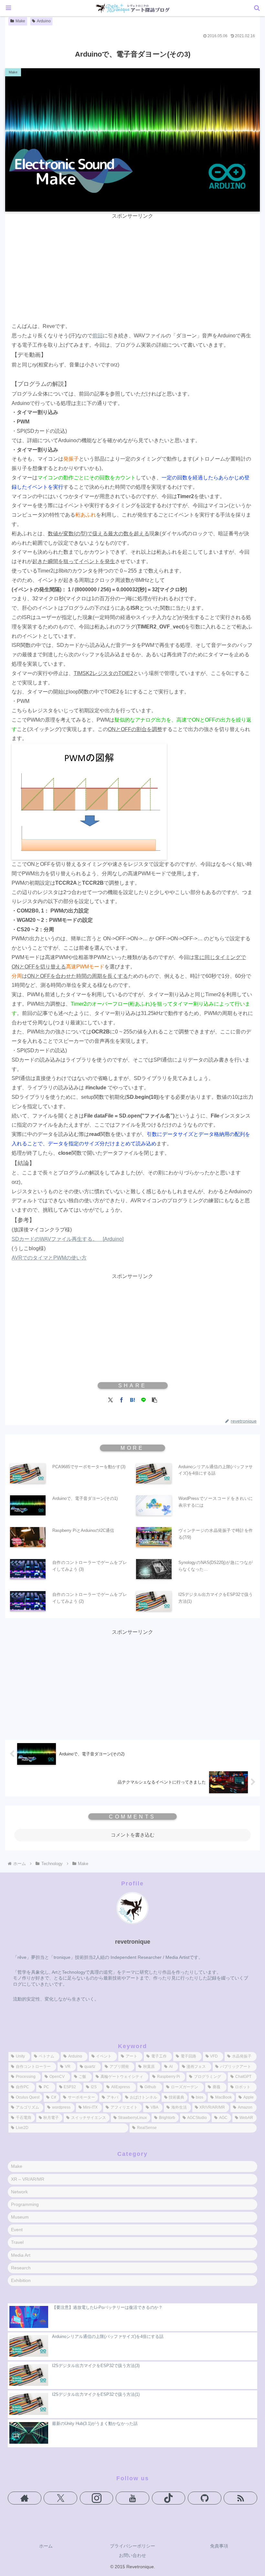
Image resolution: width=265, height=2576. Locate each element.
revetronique (133, 1942)
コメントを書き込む (133, 1835)
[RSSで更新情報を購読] (240, 2498)
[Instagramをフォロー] (97, 2498)
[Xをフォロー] (60, 2498)
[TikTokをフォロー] (169, 2498)
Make (20, 21)
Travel (17, 2242)
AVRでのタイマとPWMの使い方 (49, 1258)
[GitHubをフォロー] (205, 2498)
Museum (20, 2217)
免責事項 (219, 2546)
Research (21, 2268)
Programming (25, 2204)
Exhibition (21, 2280)
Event (17, 2230)
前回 (98, 336)
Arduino (44, 21)
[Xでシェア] (111, 1399)
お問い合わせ (132, 2555)
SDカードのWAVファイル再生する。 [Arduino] (68, 1239)
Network (19, 2192)
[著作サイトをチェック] (25, 2498)
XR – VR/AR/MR (28, 2179)
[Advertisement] (132, 266)
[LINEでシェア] (143, 1399)
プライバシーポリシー (132, 2546)
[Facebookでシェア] (122, 1399)
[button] (154, 1399)
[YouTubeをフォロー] (132, 2498)
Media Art (21, 2255)
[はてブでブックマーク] (132, 1399)
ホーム (46, 2546)
